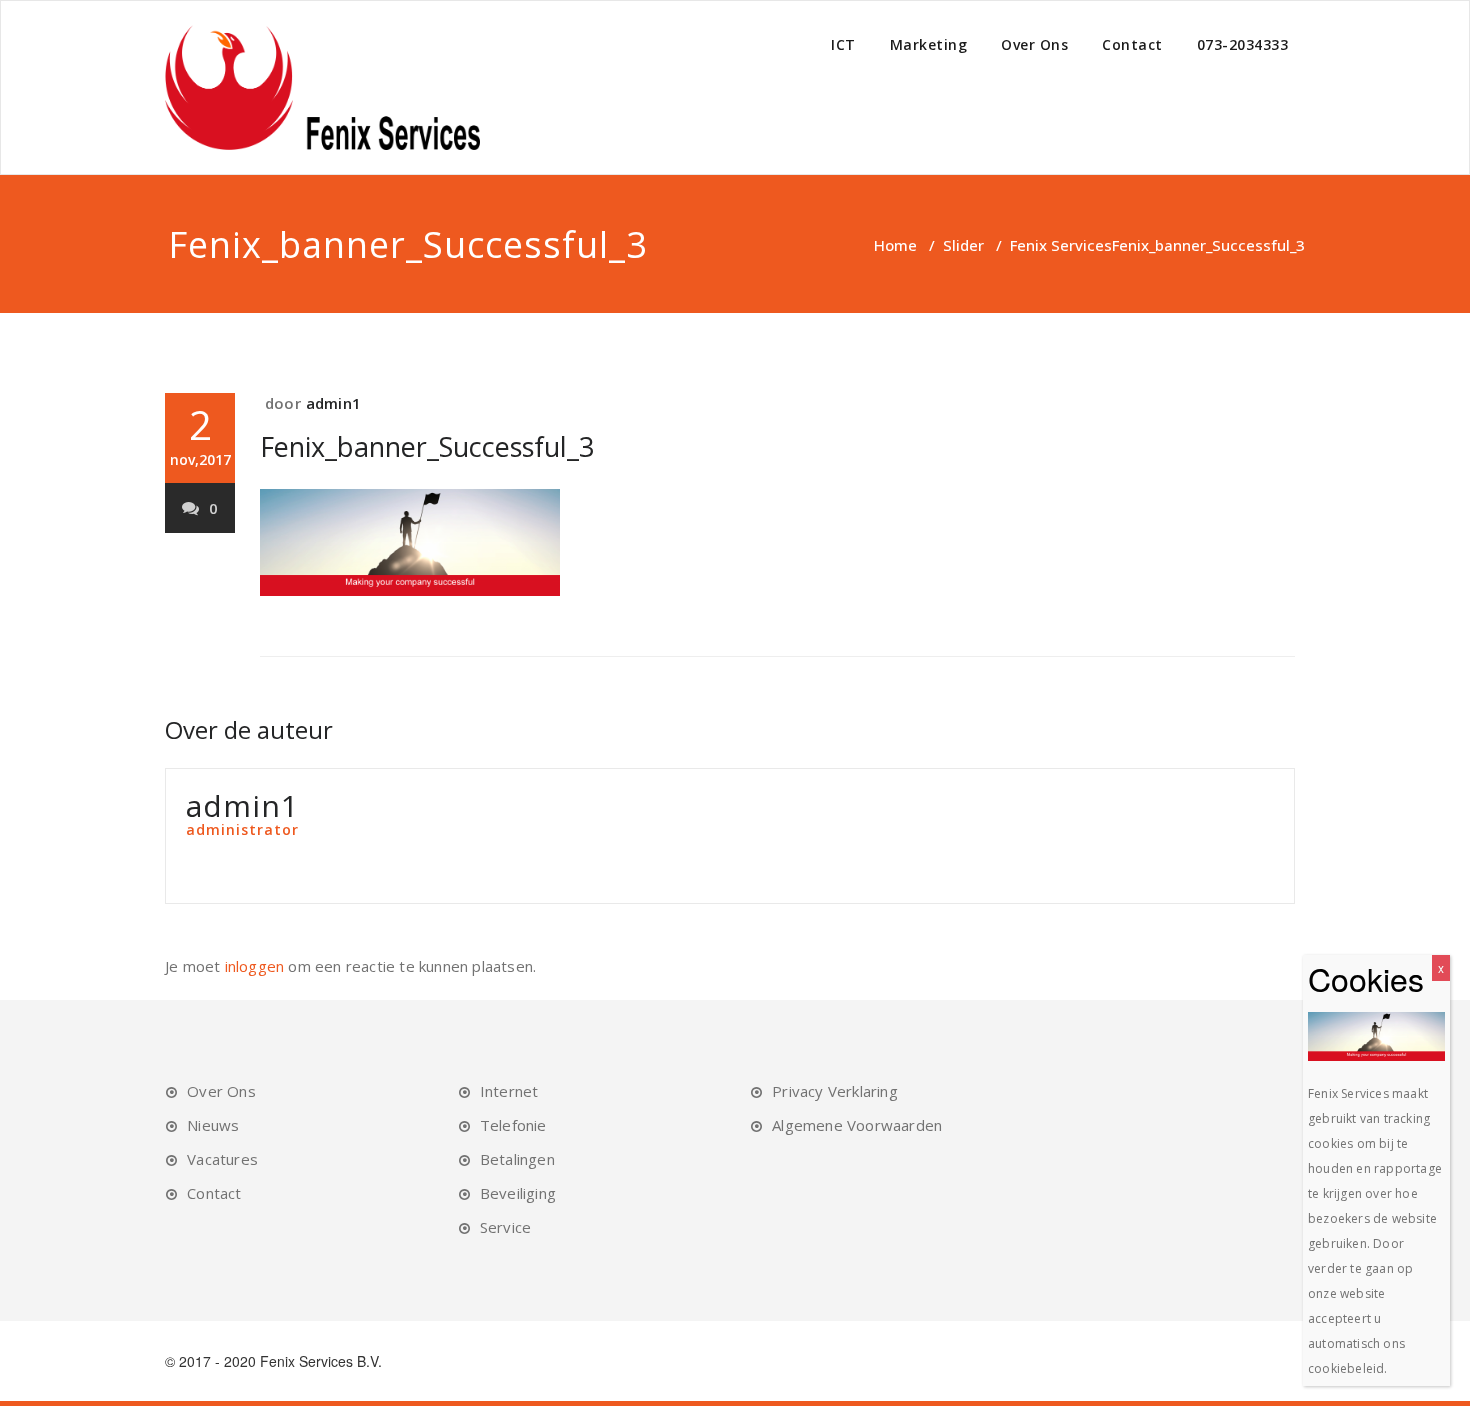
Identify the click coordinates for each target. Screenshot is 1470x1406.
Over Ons (1034, 44)
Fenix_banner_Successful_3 (427, 446)
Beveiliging (518, 1193)
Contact (1132, 44)
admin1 (333, 403)
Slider (963, 245)
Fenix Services (1061, 245)
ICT (843, 44)
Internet (509, 1091)
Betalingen (517, 1159)
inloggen (255, 966)
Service (505, 1227)
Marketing (929, 44)
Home (895, 245)
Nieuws (213, 1125)
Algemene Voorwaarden (857, 1125)
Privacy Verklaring (835, 1091)
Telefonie (513, 1125)
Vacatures (222, 1159)
